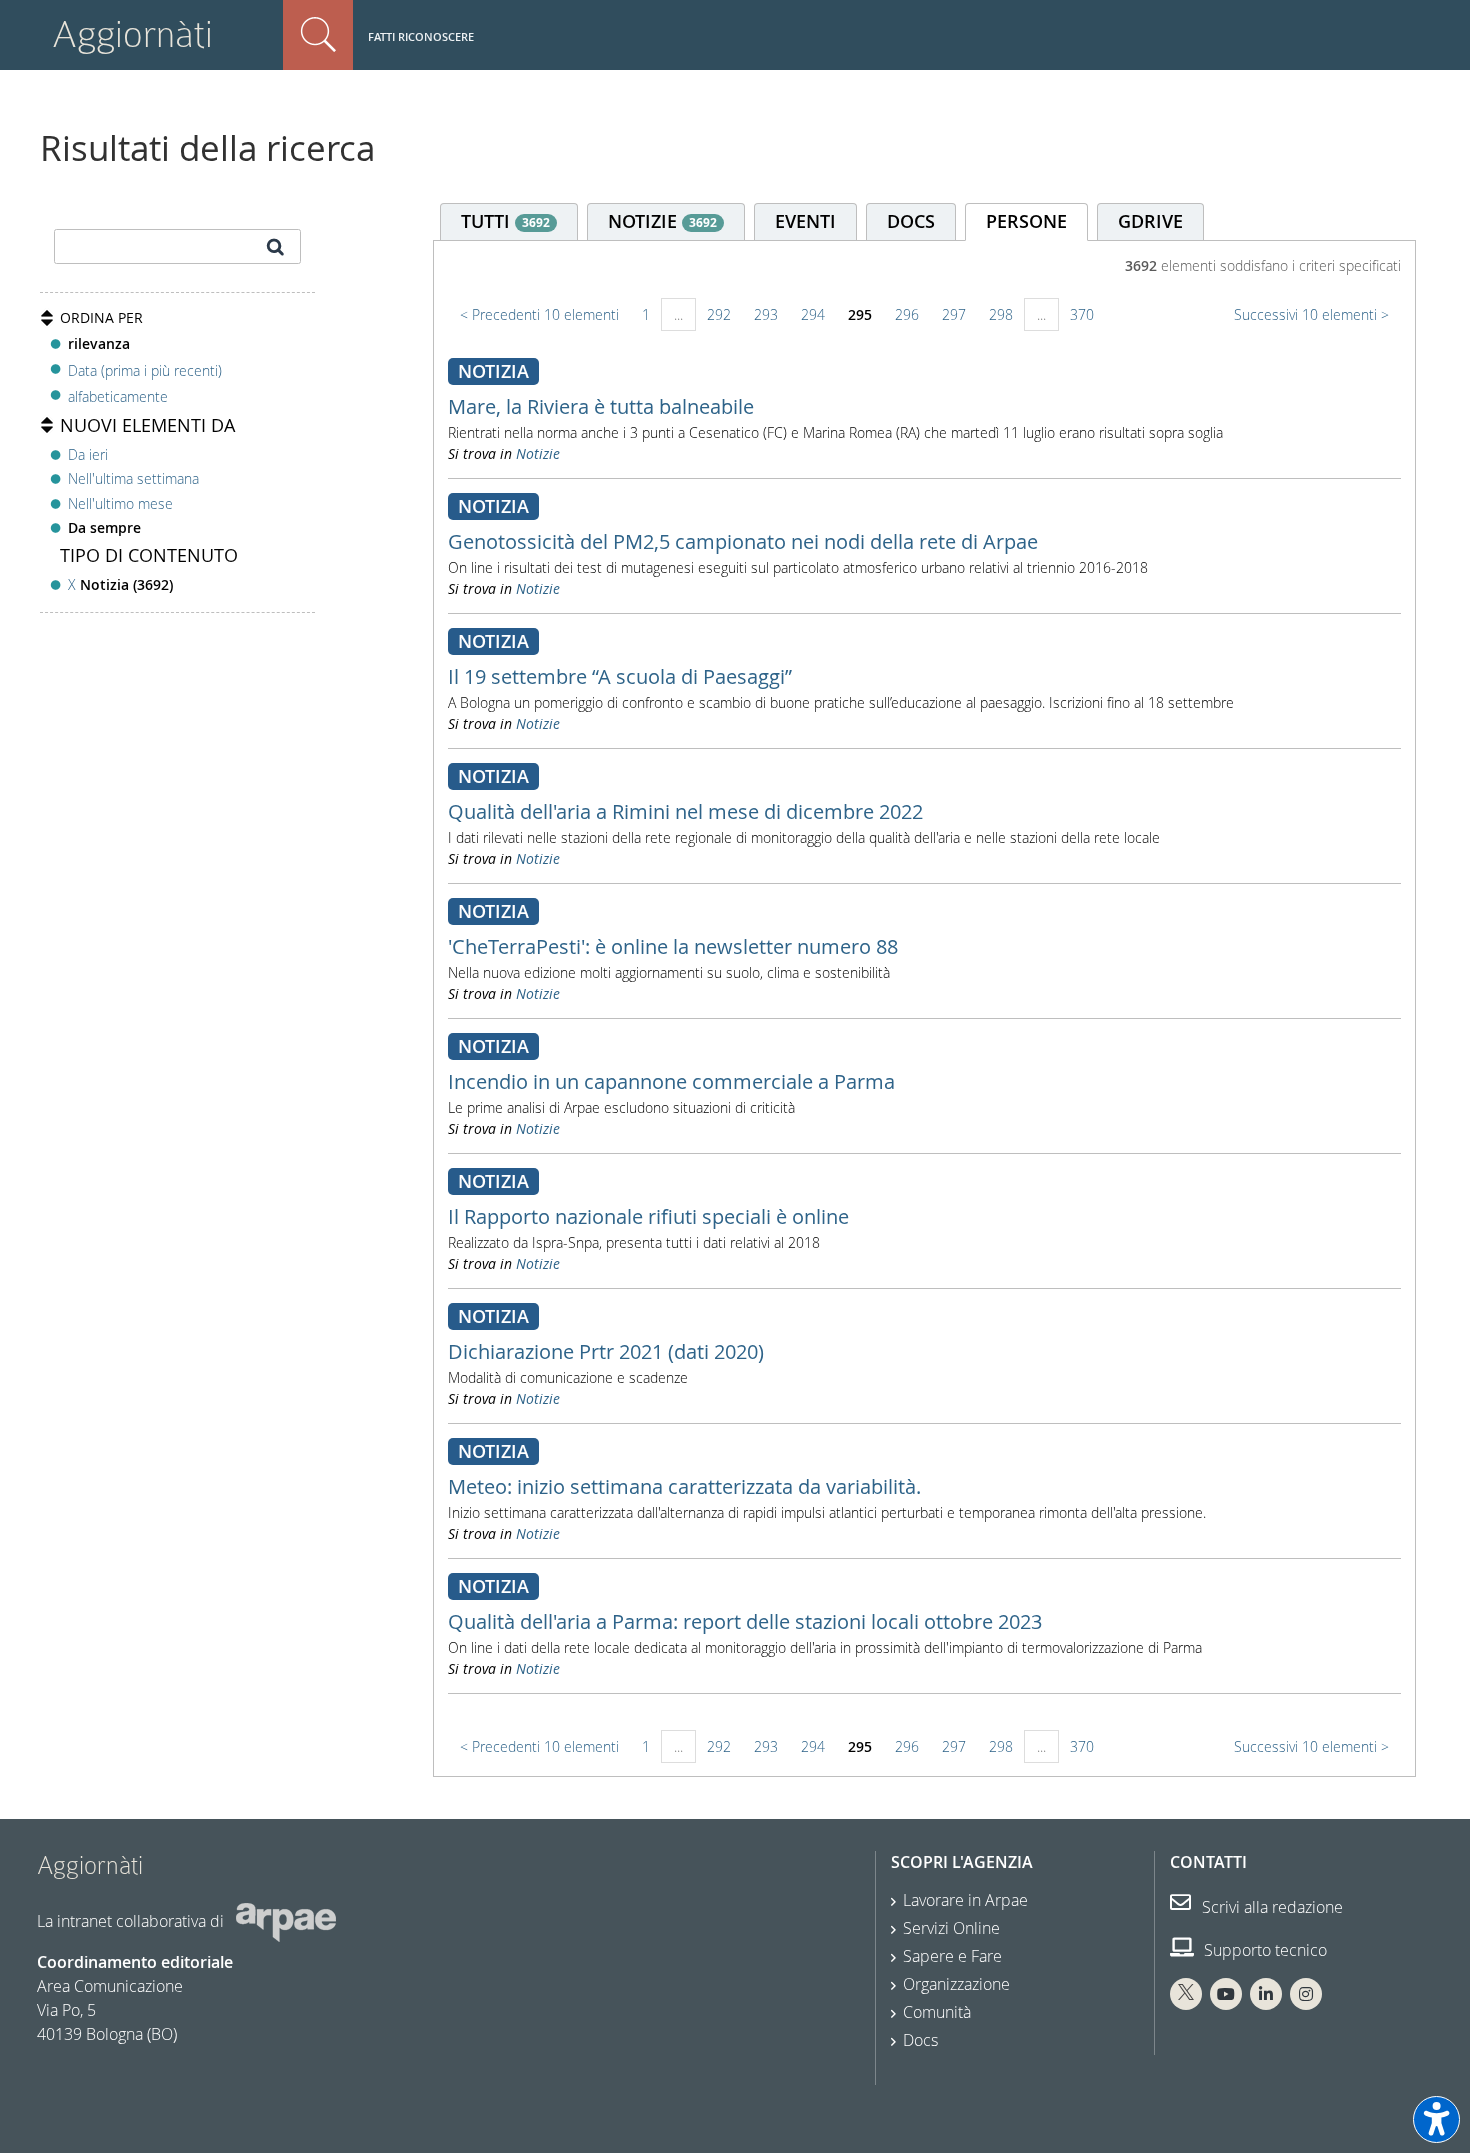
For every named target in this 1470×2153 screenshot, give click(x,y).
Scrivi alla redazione (1270, 1907)
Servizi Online (951, 1928)
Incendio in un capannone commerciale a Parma (671, 1081)
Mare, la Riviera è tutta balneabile (601, 406)
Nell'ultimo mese (120, 503)
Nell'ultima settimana (133, 478)
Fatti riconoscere (421, 36)
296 (907, 314)
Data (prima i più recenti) (145, 369)
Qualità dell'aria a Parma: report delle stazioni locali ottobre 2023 (745, 1621)
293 (766, 314)
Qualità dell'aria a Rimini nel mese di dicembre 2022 (685, 811)
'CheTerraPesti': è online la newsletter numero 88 (673, 946)
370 (1082, 314)
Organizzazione (956, 1984)
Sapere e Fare (952, 1956)
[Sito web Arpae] (286, 1921)
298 (1001, 314)
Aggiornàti (132, 34)
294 (813, 314)
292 (719, 314)
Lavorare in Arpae (965, 1900)
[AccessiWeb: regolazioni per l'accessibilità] (1436, 2119)
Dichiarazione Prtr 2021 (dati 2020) (606, 1351)
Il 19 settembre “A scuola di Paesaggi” (620, 676)
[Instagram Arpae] (1306, 1994)
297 (954, 314)
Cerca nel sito (318, 35)
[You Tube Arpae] (1226, 1994)
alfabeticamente (118, 396)
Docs (920, 2040)
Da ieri (88, 454)
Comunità (937, 2012)
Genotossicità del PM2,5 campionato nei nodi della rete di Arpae (743, 541)
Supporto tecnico (1263, 1950)
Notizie (538, 453)
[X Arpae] (1186, 1994)
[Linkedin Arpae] (1266, 1994)
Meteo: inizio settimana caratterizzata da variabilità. (684, 1486)
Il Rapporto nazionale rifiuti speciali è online (648, 1216)
